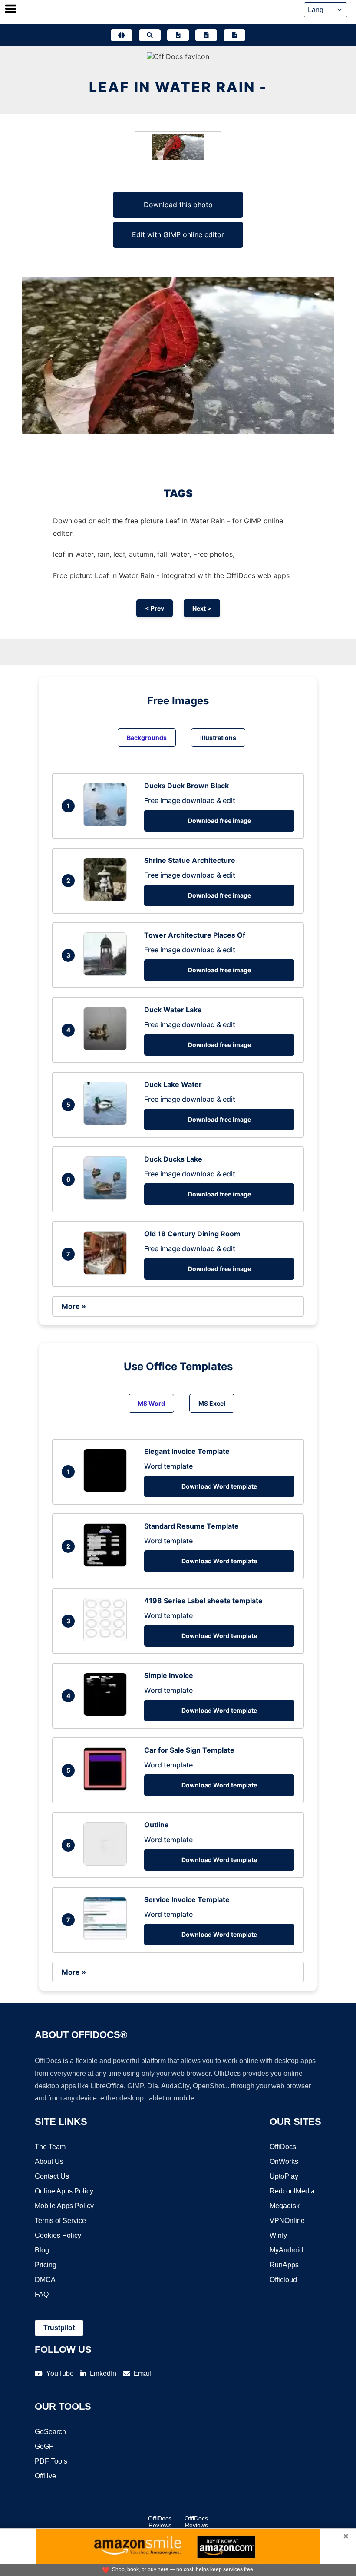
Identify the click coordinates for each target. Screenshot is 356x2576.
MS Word (151, 1403)
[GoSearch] (150, 35)
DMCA (45, 2280)
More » (74, 1306)
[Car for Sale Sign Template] (107, 1788)
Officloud (283, 2280)
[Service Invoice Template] (107, 1938)
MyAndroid (286, 2250)
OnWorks (284, 2162)
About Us (49, 2162)
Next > (202, 608)
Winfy (278, 2235)
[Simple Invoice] (107, 1714)
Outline (157, 1825)
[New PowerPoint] (234, 35)
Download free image (219, 821)
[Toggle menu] (11, 10)
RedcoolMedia (292, 2191)
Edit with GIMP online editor (178, 234)
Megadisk (285, 2206)
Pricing (46, 2265)
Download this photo (178, 205)
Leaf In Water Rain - (178, 87)
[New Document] (178, 35)
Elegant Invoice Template (187, 1451)
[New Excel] (206, 35)
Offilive (45, 2476)
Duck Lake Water (173, 1084)
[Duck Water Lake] (107, 1048)
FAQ (42, 2294)
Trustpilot (59, 2328)
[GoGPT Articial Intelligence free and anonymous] (122, 35)
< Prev (155, 608)
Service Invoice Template (187, 1899)
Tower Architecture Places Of (195, 935)
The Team (50, 2147)
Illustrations (218, 738)
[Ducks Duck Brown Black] (107, 824)
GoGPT (46, 2446)
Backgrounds (147, 738)
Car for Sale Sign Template (189, 1750)
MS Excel (212, 1403)
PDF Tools (51, 2461)
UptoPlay (284, 2176)
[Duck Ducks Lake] (107, 1197)
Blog (42, 2250)
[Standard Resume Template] (107, 1564)
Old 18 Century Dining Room (192, 1234)
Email (142, 2373)
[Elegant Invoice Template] (107, 1489)
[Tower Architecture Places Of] (107, 973)
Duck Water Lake (173, 1010)
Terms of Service (60, 2221)
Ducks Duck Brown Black (186, 786)
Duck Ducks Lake (173, 1159)
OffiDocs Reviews (160, 2522)
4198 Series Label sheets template (203, 1601)
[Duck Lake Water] (107, 1123)
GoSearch (50, 2432)
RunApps (284, 2265)
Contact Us (52, 2176)
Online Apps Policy (64, 2191)
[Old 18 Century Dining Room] (107, 1272)
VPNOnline (287, 2221)
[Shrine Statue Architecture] (107, 898)
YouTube (60, 2373)
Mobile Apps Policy (64, 2206)
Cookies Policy (58, 2235)
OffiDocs (283, 2147)
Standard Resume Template (191, 1526)
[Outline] (107, 1863)
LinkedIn (103, 2373)
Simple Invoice (169, 1675)
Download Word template (219, 1486)
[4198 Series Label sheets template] (107, 1639)
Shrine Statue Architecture (190, 860)
